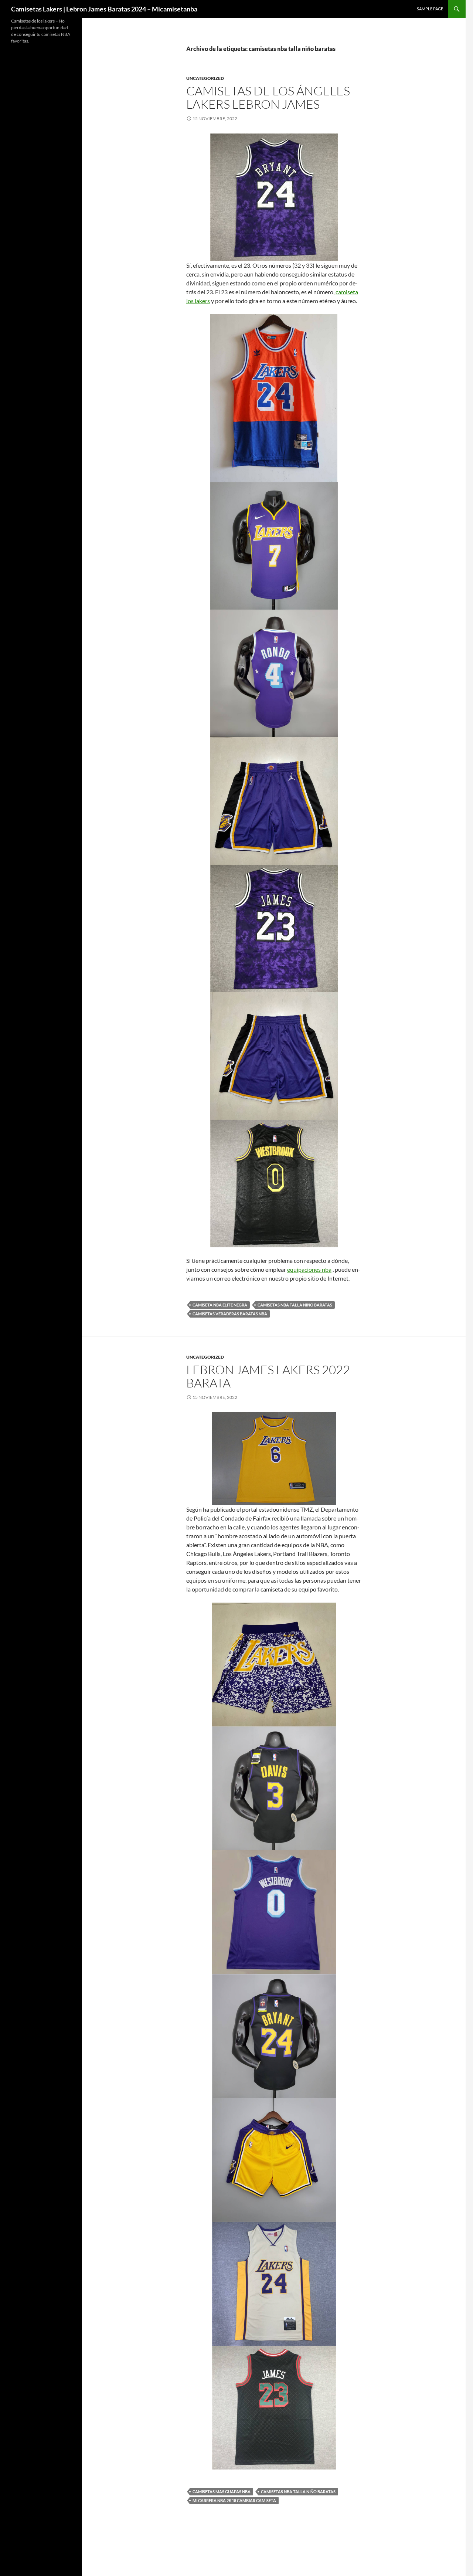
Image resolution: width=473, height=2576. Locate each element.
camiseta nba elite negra (220, 1305)
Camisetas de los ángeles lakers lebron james (268, 97)
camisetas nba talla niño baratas (295, 1305)
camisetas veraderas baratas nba (230, 1314)
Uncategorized (205, 78)
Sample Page (430, 9)
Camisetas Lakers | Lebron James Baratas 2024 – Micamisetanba (104, 9)
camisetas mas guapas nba (222, 2492)
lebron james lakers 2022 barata (268, 1376)
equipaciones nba (309, 1269)
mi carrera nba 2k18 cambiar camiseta (234, 2500)
